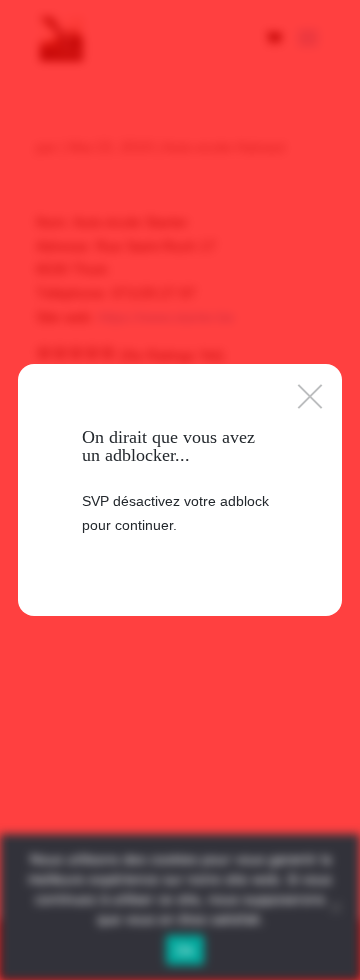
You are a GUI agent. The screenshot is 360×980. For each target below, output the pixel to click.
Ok (185, 950)
